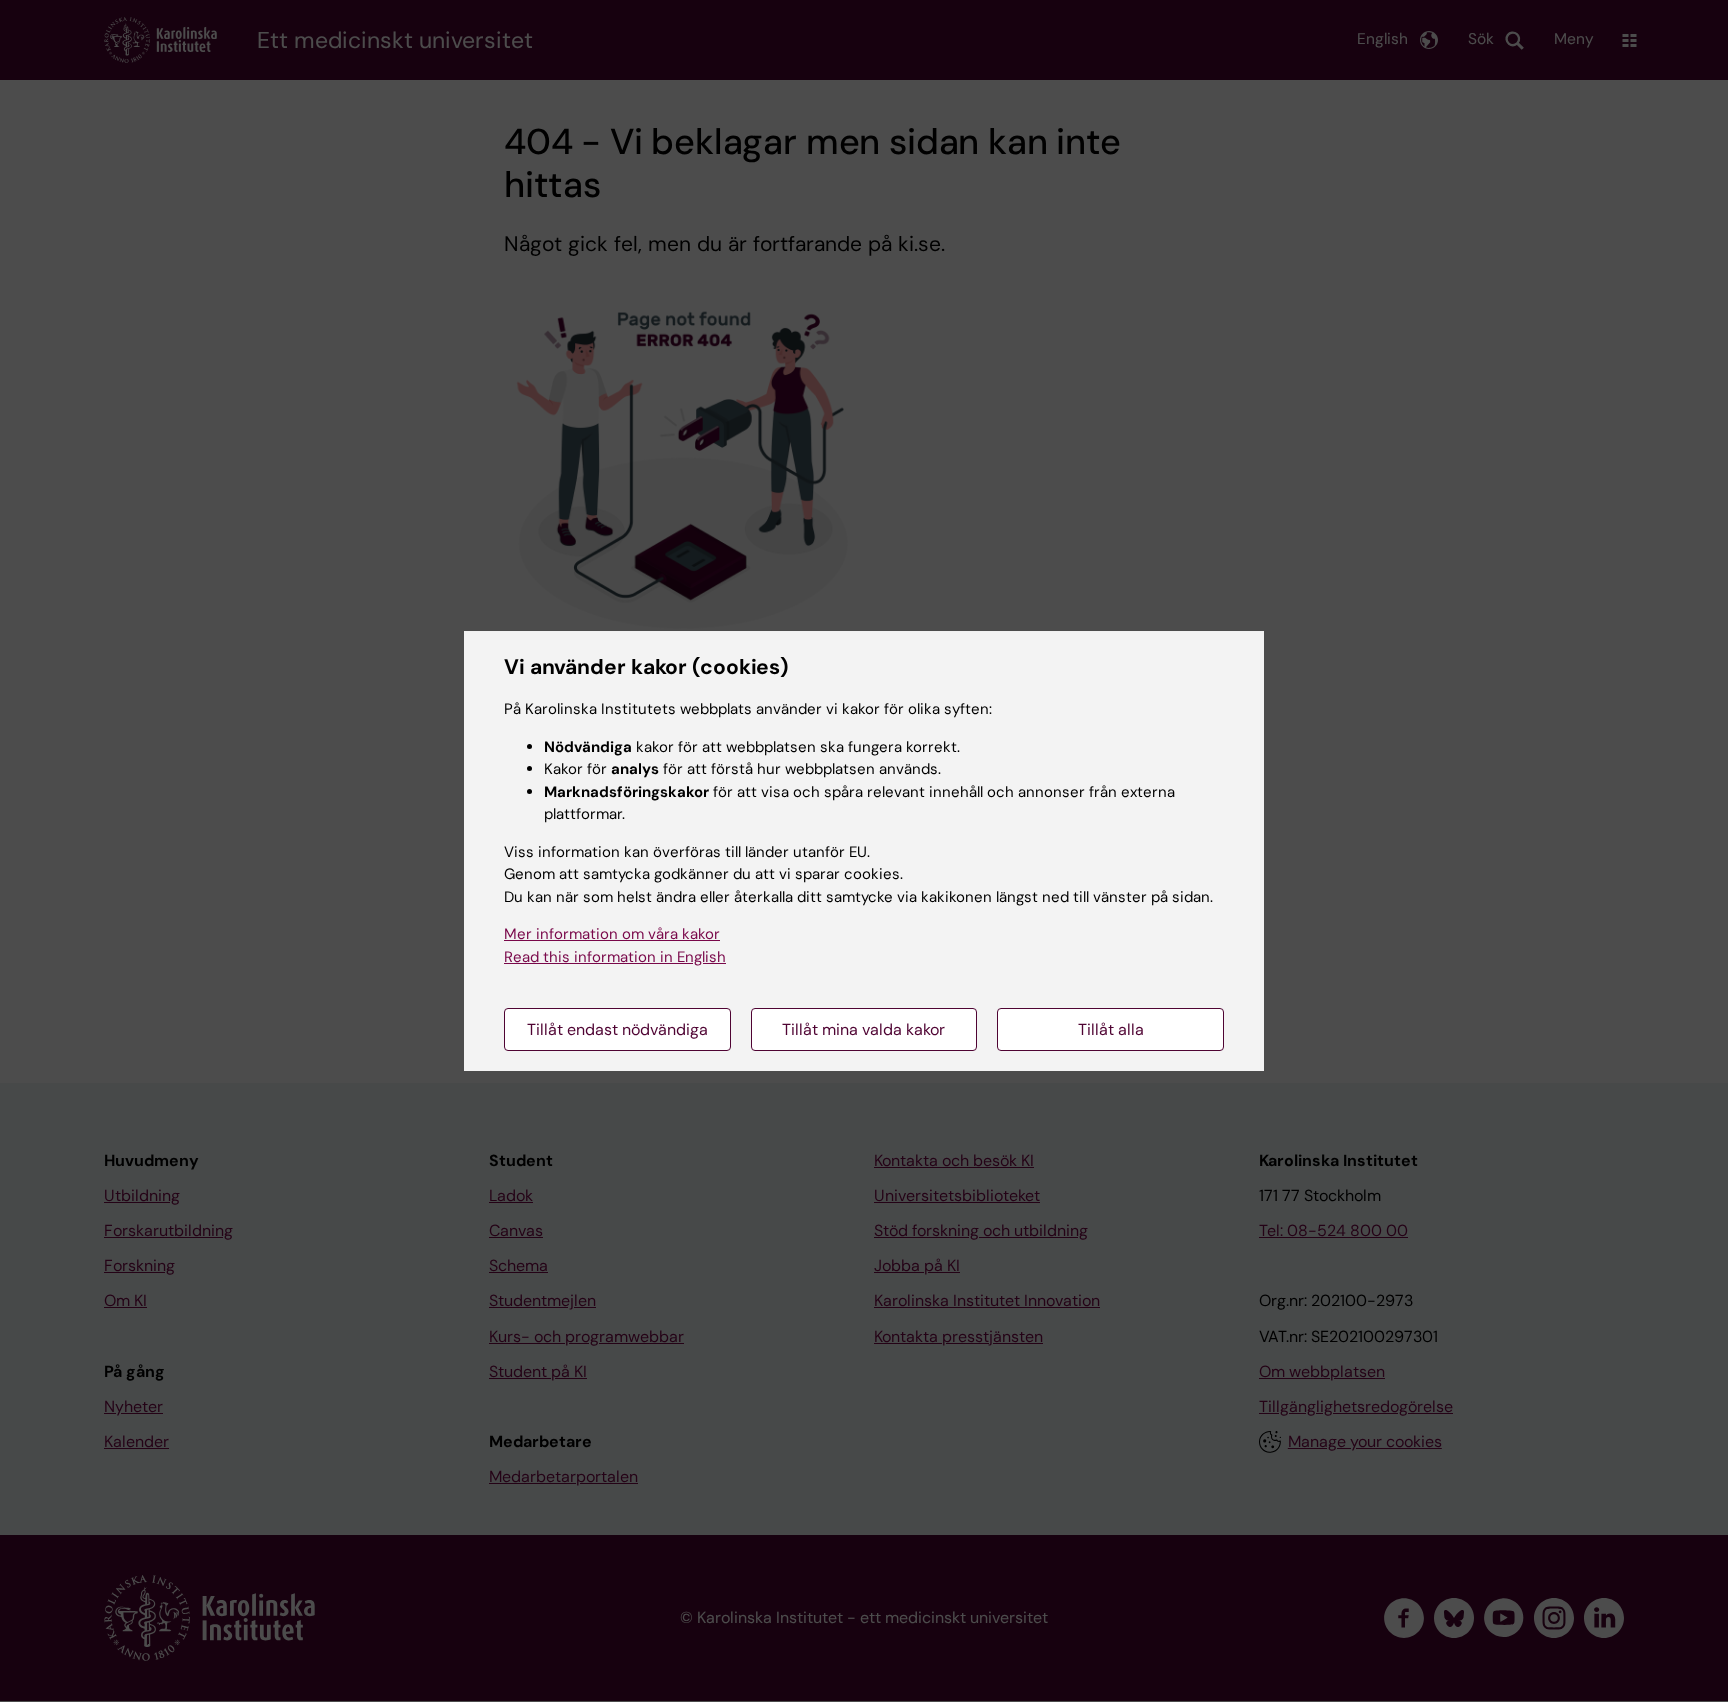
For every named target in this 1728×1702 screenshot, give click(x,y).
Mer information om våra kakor (612, 934)
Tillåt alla (1111, 1029)
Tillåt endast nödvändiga (617, 1029)
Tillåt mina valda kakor (863, 1029)
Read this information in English (615, 957)
